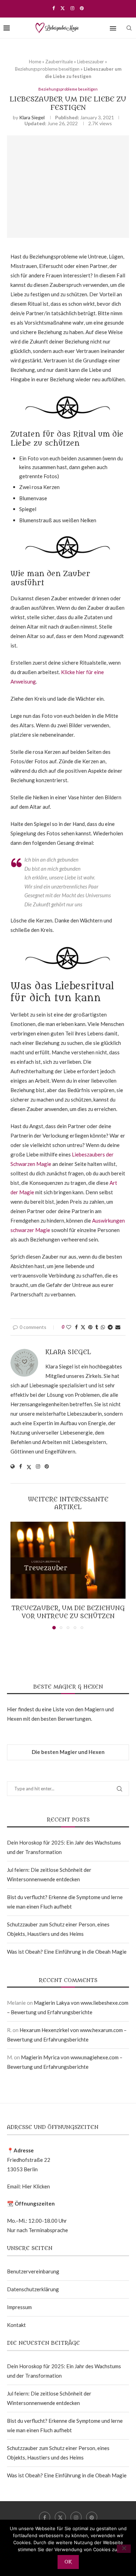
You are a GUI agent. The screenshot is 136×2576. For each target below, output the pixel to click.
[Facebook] (54, 8)
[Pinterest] (82, 8)
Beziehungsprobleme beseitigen (47, 69)
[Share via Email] (118, 1327)
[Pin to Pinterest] (90, 1327)
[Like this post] (69, 1327)
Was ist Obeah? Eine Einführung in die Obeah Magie (67, 1952)
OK (68, 2562)
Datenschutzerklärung (33, 2289)
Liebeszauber (90, 62)
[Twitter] (63, 8)
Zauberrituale (59, 62)
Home (35, 62)
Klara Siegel (32, 117)
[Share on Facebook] (76, 1327)
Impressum (19, 2307)
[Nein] (124, 2549)
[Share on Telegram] (110, 1327)
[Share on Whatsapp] (103, 1327)
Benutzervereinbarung (33, 2271)
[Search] (129, 28)
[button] (16, 1575)
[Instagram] (72, 8)
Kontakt (16, 2325)
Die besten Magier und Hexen (68, 1752)
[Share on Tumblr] (97, 1327)
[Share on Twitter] (83, 1327)
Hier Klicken (36, 2186)
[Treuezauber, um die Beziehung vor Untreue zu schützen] (68, 1560)
